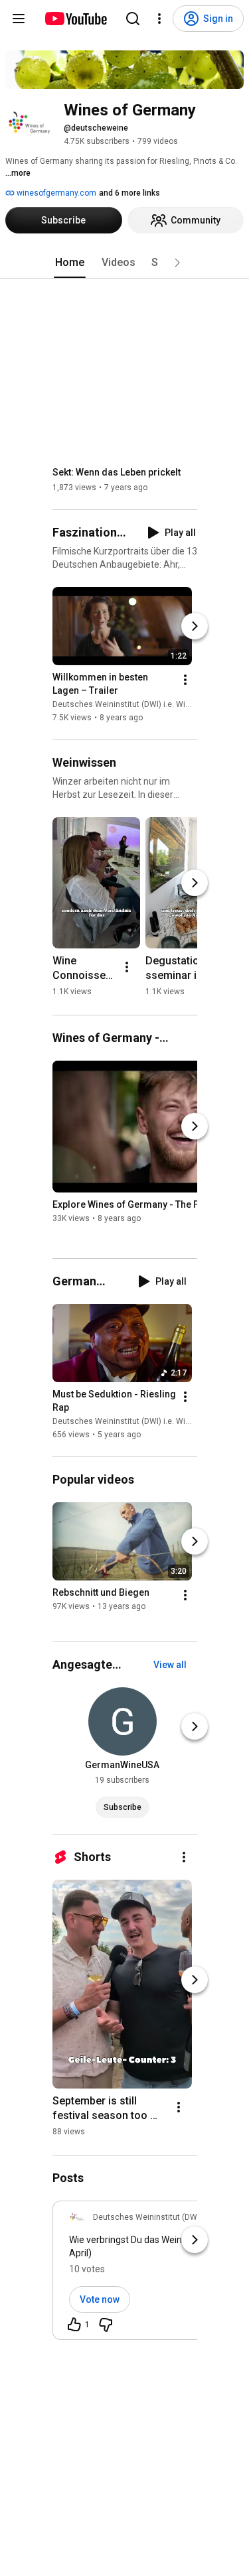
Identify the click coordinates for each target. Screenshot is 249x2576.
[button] (177, 263)
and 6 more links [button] (129, 193)
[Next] (195, 626)
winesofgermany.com (55, 193)
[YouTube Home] (75, 19)
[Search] (133, 19)
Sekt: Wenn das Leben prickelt (117, 472)
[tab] (70, 263)
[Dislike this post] (106, 2325)
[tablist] (125, 263)
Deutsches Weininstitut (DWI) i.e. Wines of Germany (148, 704)
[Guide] (19, 19)
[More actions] (185, 680)
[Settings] (159, 19)
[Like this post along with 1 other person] (74, 2325)
